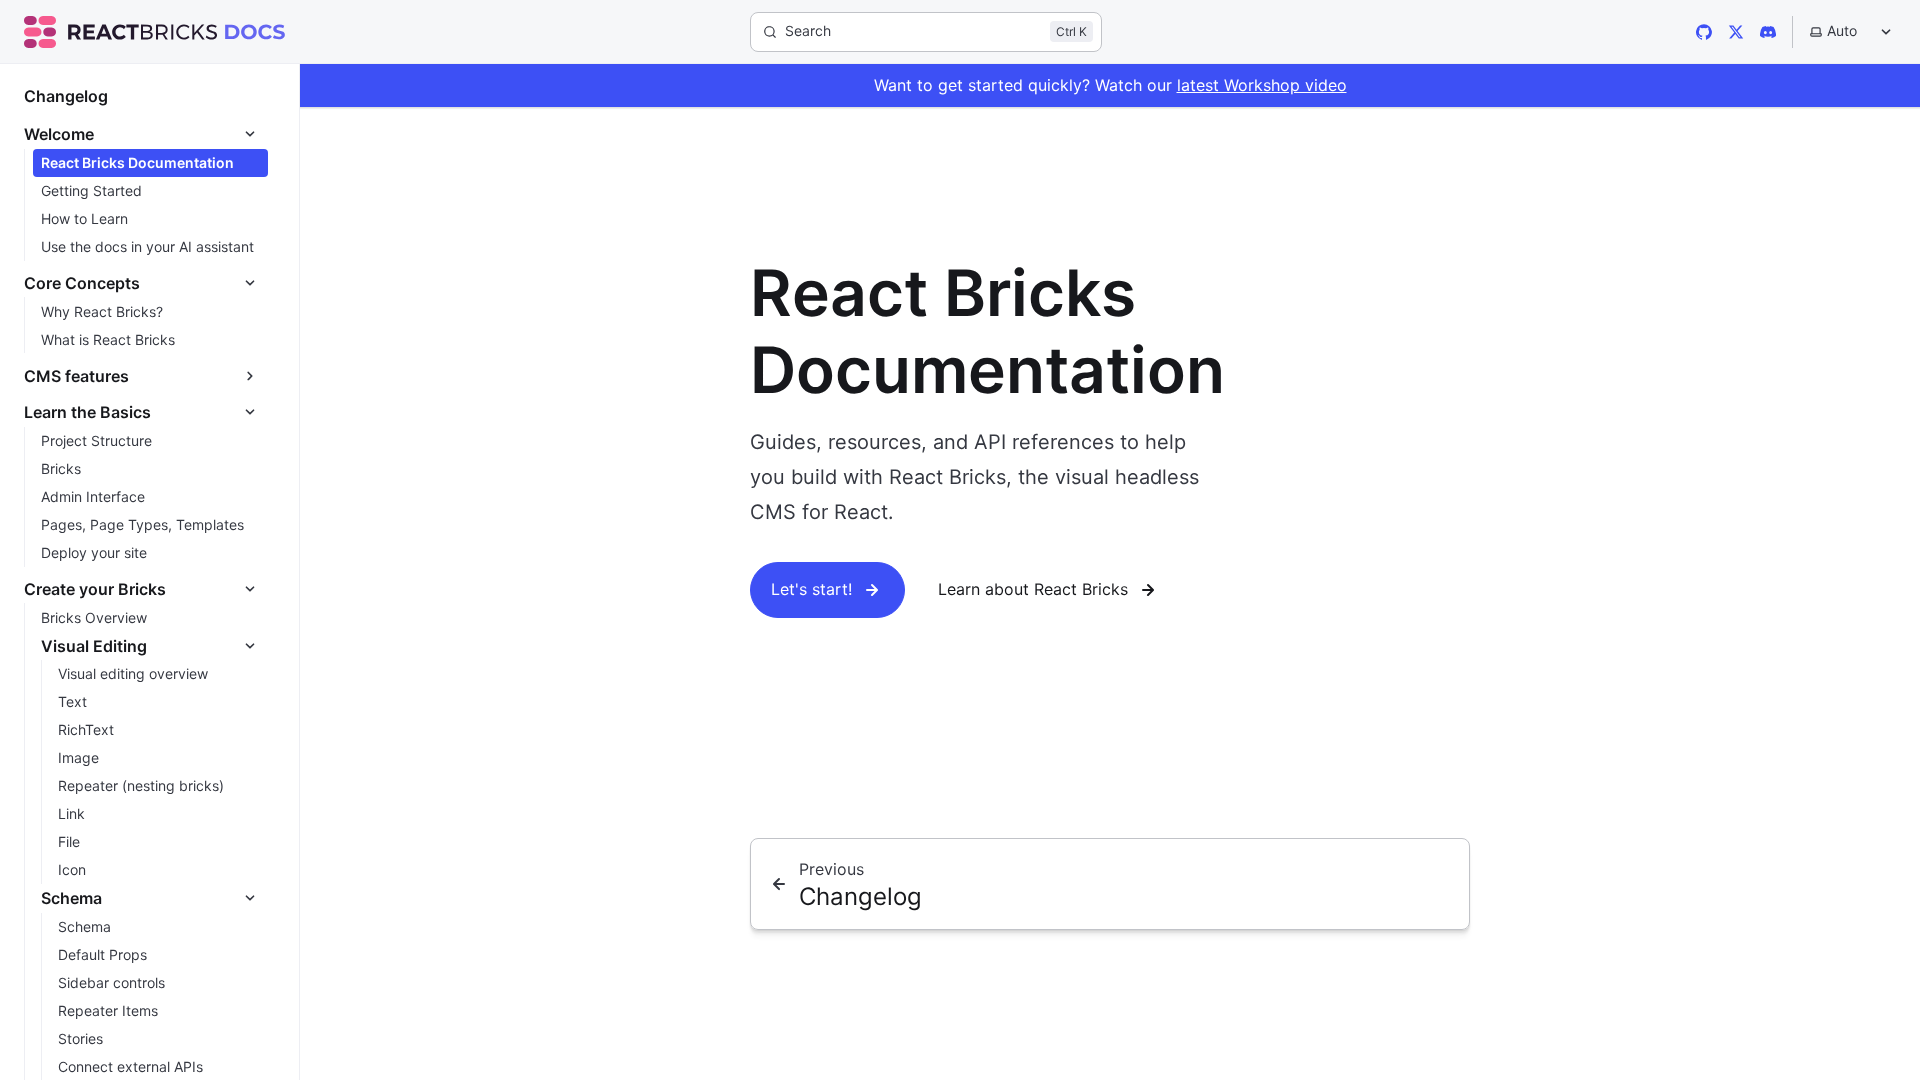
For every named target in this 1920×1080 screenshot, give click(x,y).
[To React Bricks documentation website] (255, 32)
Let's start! (811, 589)
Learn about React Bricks (1033, 589)
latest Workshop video (1262, 85)
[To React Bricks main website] (120, 32)
